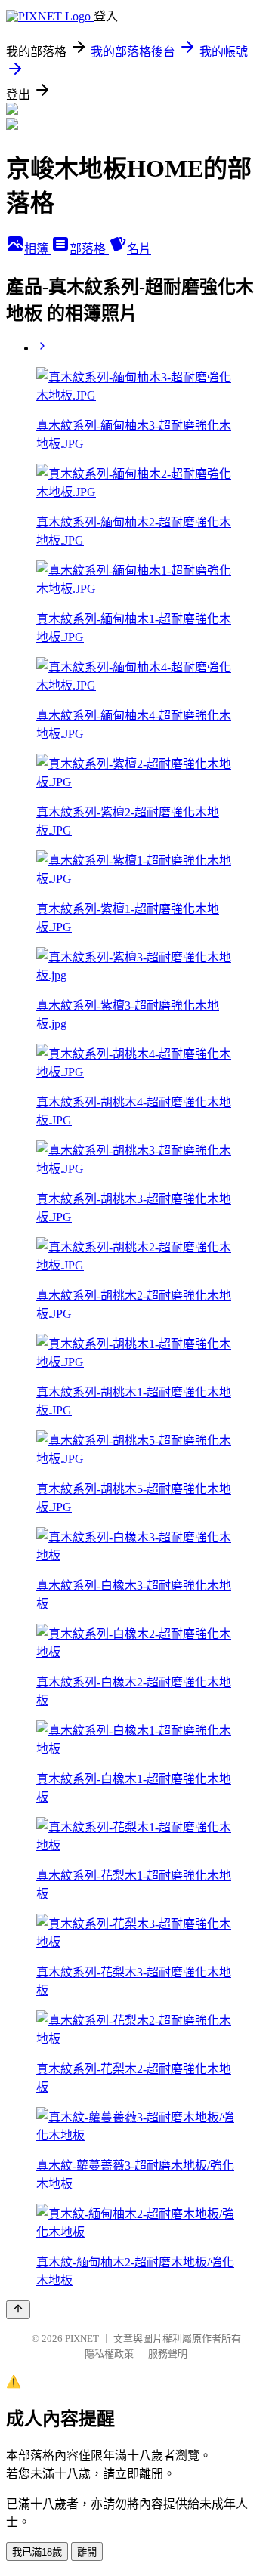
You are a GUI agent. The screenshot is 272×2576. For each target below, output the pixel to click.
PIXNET (82, 2338)
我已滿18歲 (37, 2552)
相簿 (38, 249)
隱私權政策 (109, 2354)
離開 (87, 2552)
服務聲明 (168, 2354)
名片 (139, 249)
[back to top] (18, 2310)
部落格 (89, 249)
